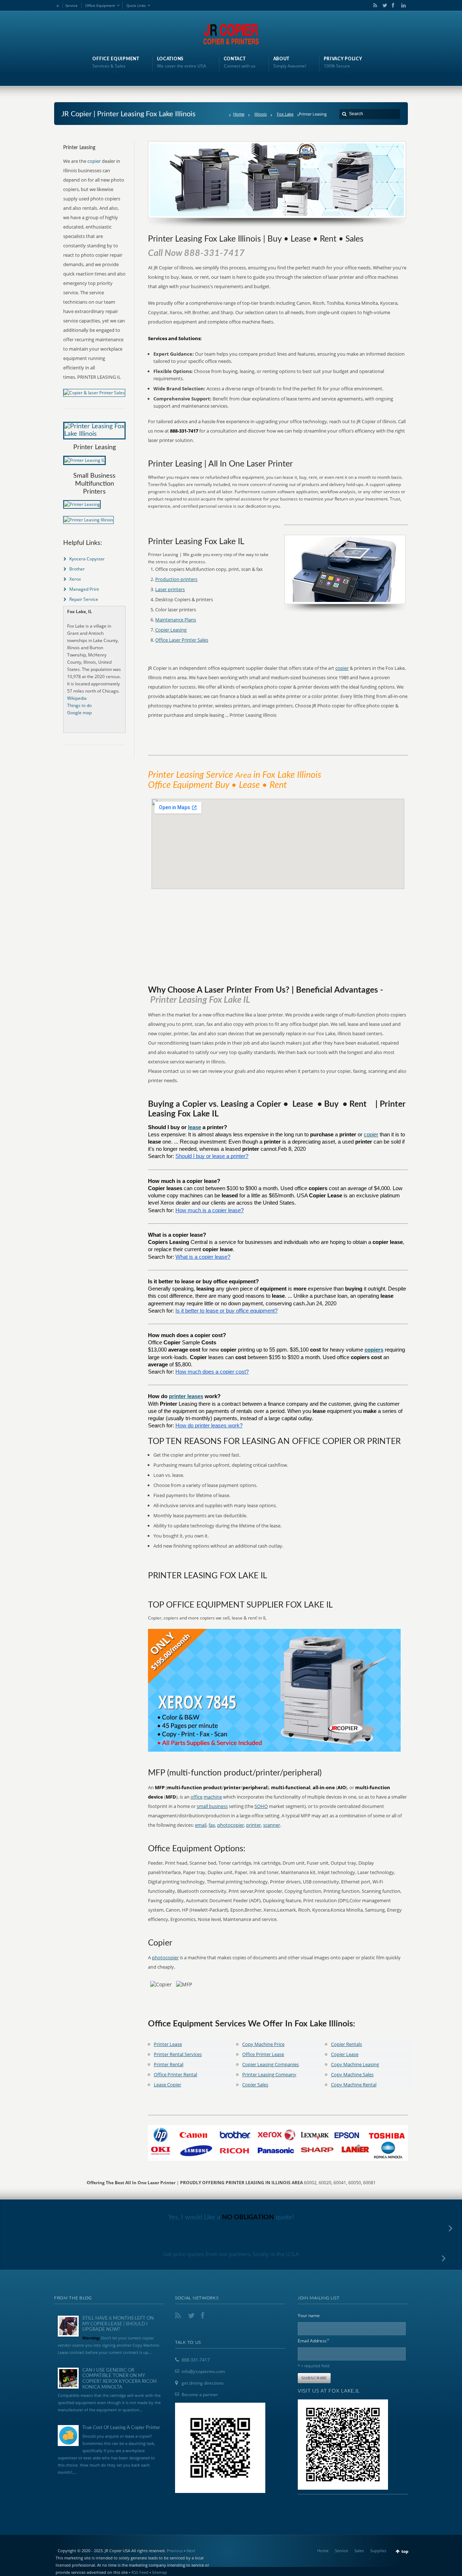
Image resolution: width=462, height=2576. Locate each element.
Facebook (393, 5)
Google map (79, 713)
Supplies (378, 2551)
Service (71, 5)
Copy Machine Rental (354, 2085)
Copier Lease (345, 2054)
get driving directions (203, 2383)
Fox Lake (285, 114)
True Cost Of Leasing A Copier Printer (121, 2428)
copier (342, 668)
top (405, 2551)
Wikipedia (77, 698)
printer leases (186, 1396)
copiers (374, 1350)
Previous (175, 2551)
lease (195, 1127)
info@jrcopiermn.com (203, 2371)
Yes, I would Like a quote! (231, 2217)
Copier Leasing (171, 630)
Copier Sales (255, 2085)
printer (254, 1825)
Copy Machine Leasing (355, 2064)
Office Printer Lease (263, 2054)
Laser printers (170, 589)
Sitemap (160, 2572)
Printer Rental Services (178, 2054)
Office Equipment (100, 5)
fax (212, 1825)
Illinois (261, 114)
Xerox (75, 579)
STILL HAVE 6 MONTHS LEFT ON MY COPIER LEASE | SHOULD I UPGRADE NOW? (118, 2324)
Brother (77, 569)
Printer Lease (168, 2044)
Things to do (79, 705)
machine (213, 1797)
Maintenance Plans (176, 620)
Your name (309, 2315)
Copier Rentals (346, 2044)
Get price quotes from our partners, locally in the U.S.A (231, 2254)
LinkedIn (402, 5)
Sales (359, 2551)
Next (191, 2551)
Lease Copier (167, 2085)
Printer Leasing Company (269, 2074)
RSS (374, 5)
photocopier (231, 1825)
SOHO (261, 1806)
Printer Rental (169, 2064)
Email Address (314, 2340)
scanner (272, 1825)
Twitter (383, 5)
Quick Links (136, 5)
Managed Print (84, 589)
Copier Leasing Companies (271, 2064)
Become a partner (200, 2395)
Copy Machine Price (263, 2044)
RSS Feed (140, 2572)
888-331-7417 (196, 2360)
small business (212, 1806)
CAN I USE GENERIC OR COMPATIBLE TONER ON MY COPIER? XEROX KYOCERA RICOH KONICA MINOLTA (119, 2379)
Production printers (176, 579)
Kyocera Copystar (87, 559)
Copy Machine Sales (352, 2074)
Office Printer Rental (175, 2074)
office (197, 1797)
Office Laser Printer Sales (182, 640)
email (201, 1825)
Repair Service (84, 599)
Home (239, 114)
